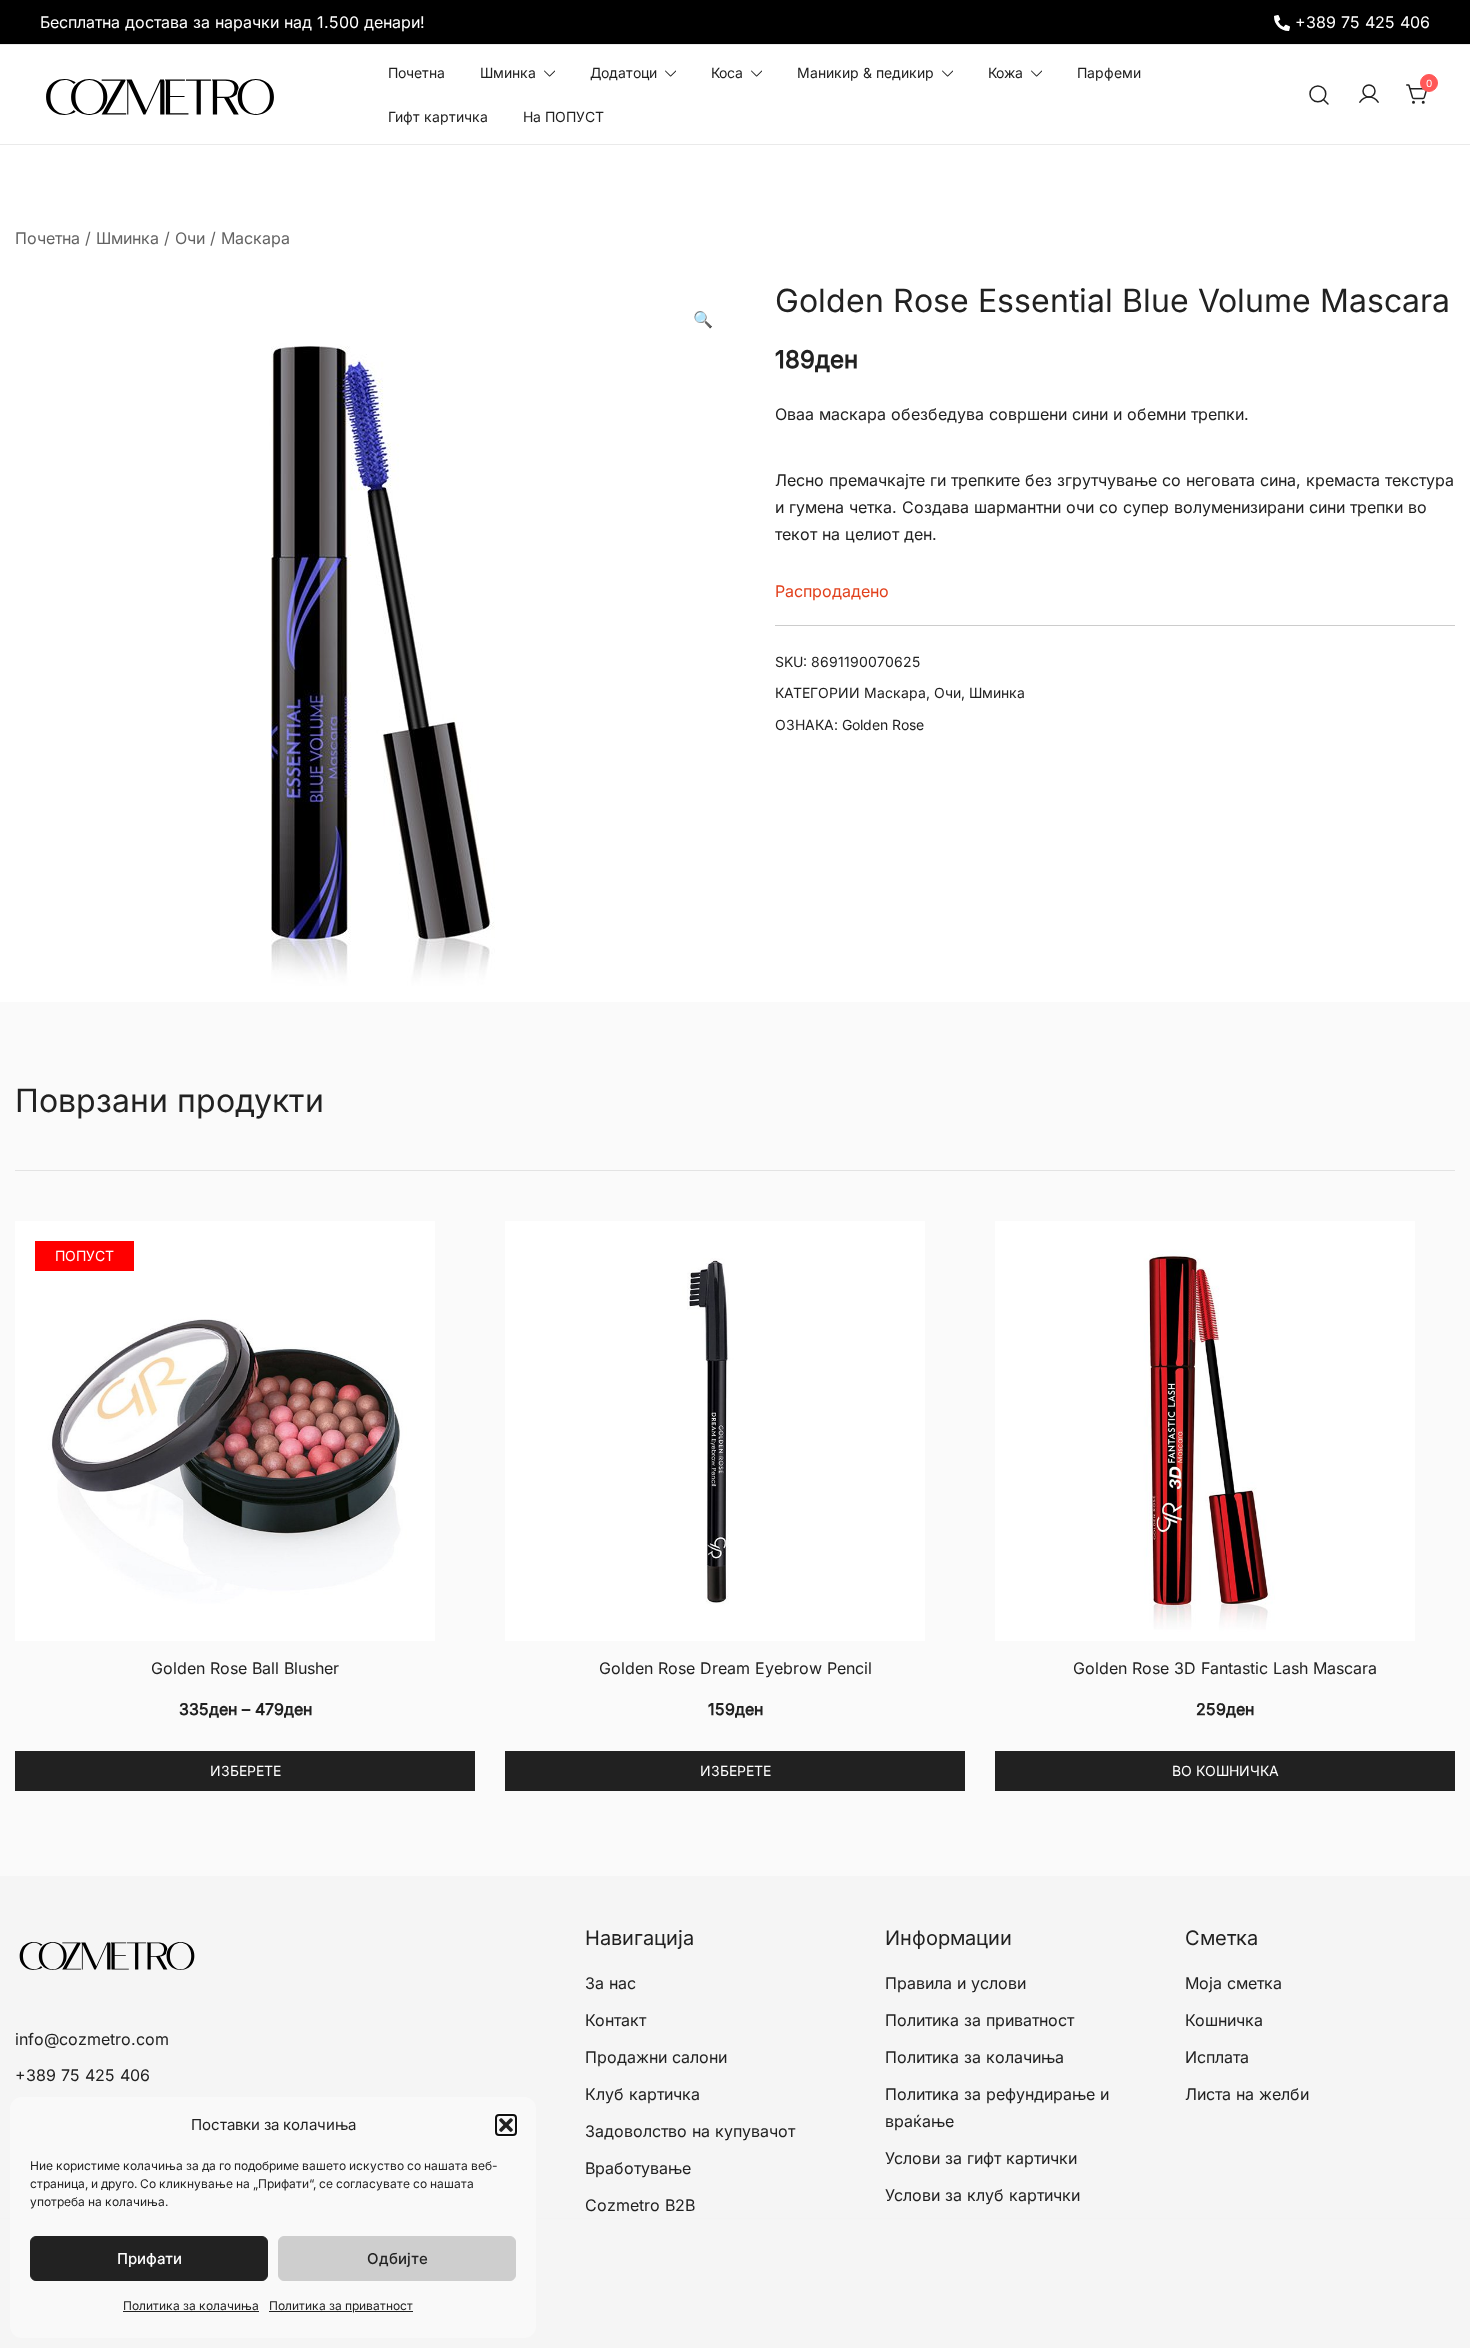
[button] (506, 2125)
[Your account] (1369, 95)
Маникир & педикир (865, 72)
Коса (727, 72)
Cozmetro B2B (640, 2205)
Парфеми (1109, 72)
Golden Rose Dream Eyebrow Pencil (735, 1668)
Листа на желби (1247, 2094)
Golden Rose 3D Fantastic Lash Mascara (1225, 1668)
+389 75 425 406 (1362, 22)
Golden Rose (883, 724)
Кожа (1005, 72)
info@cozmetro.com (92, 2039)
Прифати (149, 2258)
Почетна (416, 72)
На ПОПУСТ (563, 116)
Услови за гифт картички (981, 2158)
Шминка (508, 72)
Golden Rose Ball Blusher (245, 1668)
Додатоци (623, 72)
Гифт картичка (438, 116)
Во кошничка (1225, 1770)
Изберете (245, 1770)
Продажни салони (656, 2057)
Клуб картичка (642, 2094)
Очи (190, 238)
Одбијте (397, 2258)
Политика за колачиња (191, 2305)
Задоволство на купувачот (690, 2131)
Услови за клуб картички (982, 2195)
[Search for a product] (1319, 94)
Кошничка (1224, 2020)
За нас (610, 1983)
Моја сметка (1233, 1983)
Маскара (255, 238)
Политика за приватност (341, 2305)
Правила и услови (955, 1983)
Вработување (638, 2168)
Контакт (615, 2020)
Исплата (1217, 2057)
